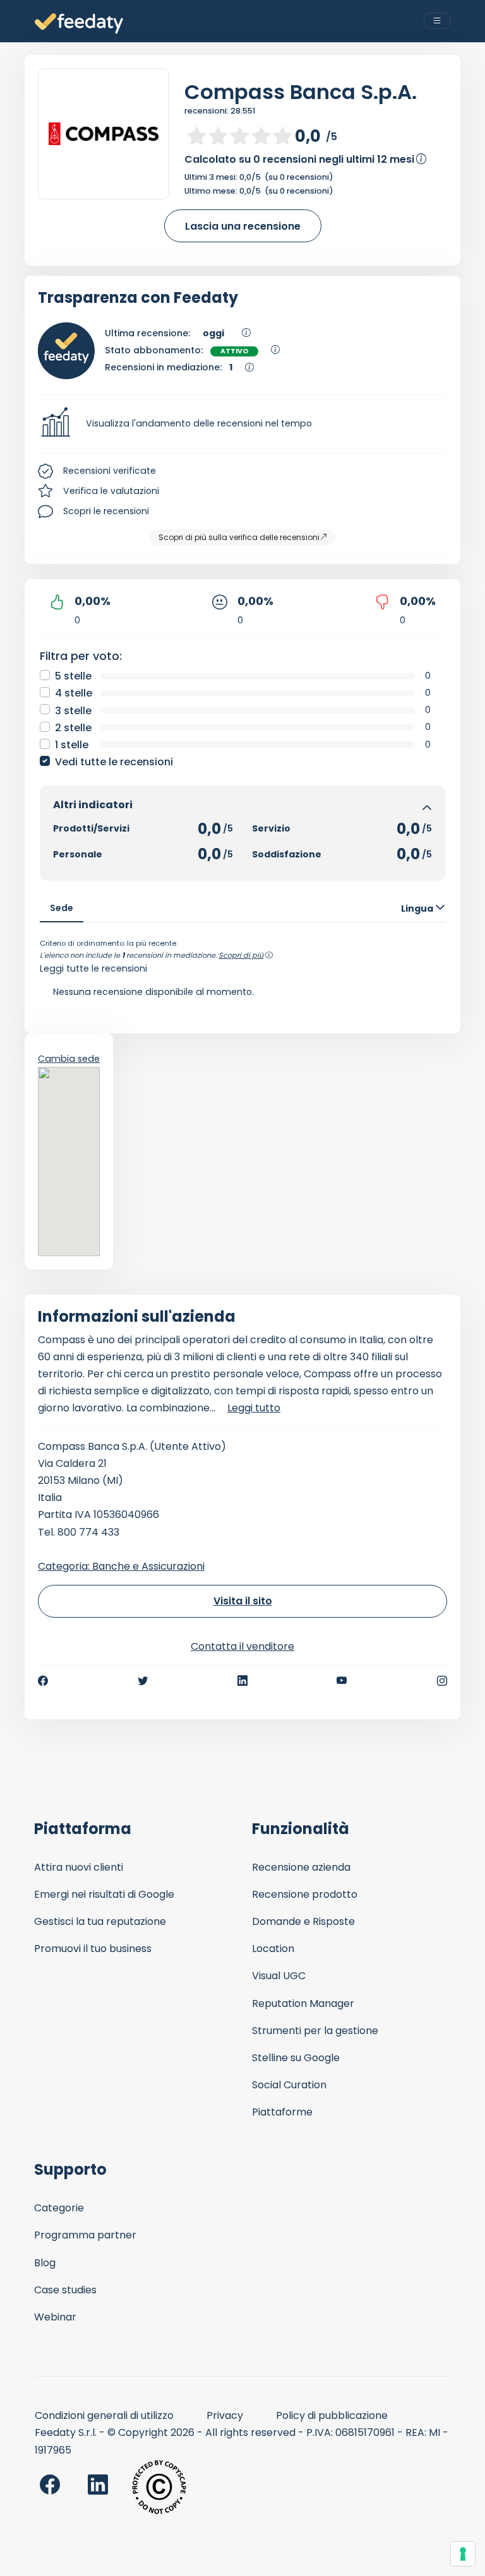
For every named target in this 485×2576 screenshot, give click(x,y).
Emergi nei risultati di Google (104, 1894)
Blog (45, 2263)
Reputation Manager (303, 2003)
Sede (62, 908)
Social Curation (289, 2085)
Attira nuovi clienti (79, 1867)
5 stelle (73, 676)
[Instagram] (442, 1681)
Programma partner (85, 2235)
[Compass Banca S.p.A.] (104, 134)
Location (273, 1949)
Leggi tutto (254, 1408)
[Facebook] (43, 1681)
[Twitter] (143, 1681)
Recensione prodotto (305, 1894)
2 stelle (73, 728)
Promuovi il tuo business (93, 1949)
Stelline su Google (296, 2058)
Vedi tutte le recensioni (114, 762)
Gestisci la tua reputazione (100, 1921)
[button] (242, 424)
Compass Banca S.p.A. (301, 92)
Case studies (65, 2290)
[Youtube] (342, 1681)
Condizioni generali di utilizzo (104, 2415)
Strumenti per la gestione (315, 2031)
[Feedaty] (79, 24)
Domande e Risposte (303, 1921)
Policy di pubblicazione (332, 2415)
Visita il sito (243, 1601)
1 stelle (72, 745)
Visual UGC (279, 1976)
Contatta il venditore (242, 1646)
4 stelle (74, 693)
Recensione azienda (301, 1867)
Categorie (59, 2208)
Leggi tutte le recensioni (93, 968)
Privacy (225, 2415)
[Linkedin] (242, 1681)
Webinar (55, 2317)
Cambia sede (69, 1059)
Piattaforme (282, 2112)
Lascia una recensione (243, 226)
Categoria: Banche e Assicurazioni (121, 1566)
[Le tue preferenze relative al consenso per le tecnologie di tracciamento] (463, 2554)
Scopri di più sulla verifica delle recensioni (239, 537)
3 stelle (73, 711)
